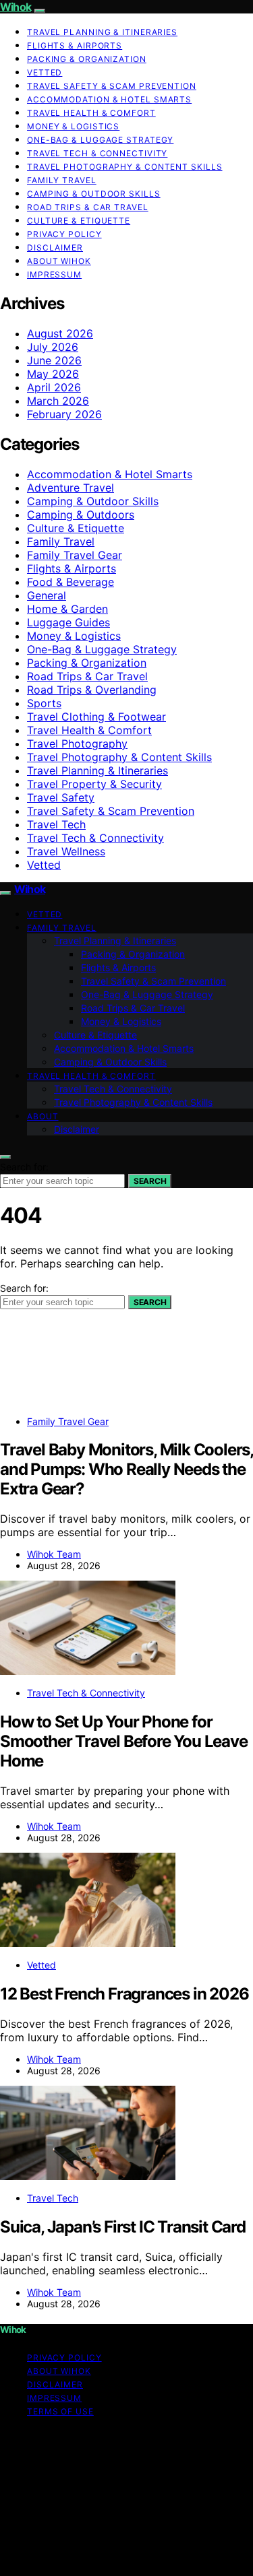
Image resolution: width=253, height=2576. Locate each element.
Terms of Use (60, 2411)
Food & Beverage (71, 582)
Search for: (24, 1167)
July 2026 (53, 347)
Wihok (16, 7)
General (47, 595)
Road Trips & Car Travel (88, 207)
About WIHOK (59, 261)
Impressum (54, 274)
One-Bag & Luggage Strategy (100, 140)
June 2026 (54, 360)
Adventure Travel (71, 488)
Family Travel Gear (75, 555)
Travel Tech (56, 824)
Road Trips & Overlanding (92, 690)
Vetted (45, 72)
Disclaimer (55, 247)
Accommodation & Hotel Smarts (109, 99)
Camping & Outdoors (81, 515)
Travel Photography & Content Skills (125, 167)
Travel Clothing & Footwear (96, 717)
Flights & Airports (75, 45)
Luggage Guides (68, 622)
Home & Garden (67, 609)
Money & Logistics (73, 126)
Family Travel (62, 180)
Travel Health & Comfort (91, 113)
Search (150, 1181)
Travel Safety (61, 797)
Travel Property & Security (94, 784)
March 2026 (58, 401)
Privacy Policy (64, 234)
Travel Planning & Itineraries (102, 32)
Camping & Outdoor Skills (94, 194)
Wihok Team (54, 1554)
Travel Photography (77, 744)
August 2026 (60, 333)
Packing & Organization (87, 59)
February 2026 (64, 414)
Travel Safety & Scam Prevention (112, 86)
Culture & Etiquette (79, 221)
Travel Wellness (66, 851)
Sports (44, 703)
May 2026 (53, 374)
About (43, 1116)
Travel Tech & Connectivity (97, 153)
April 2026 (54, 387)
